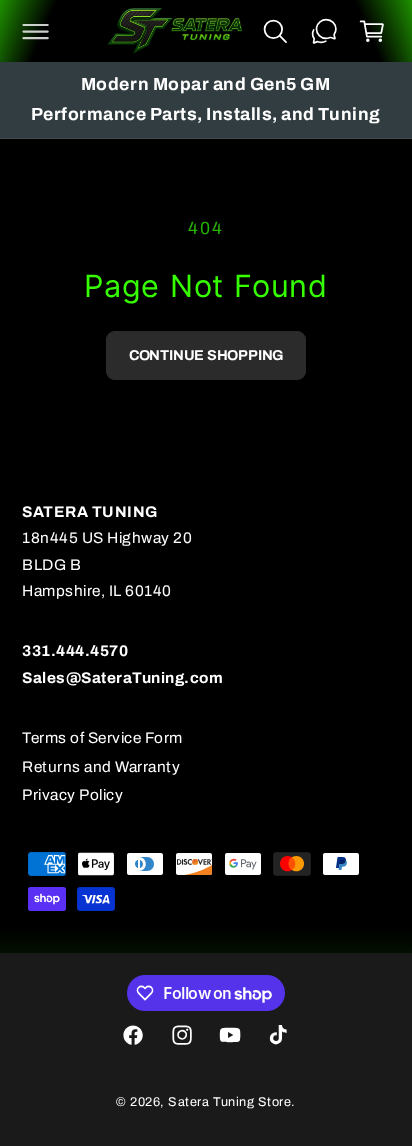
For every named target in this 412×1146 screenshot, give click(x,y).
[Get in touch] (324, 31)
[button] (35, 31)
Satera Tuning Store (229, 1102)
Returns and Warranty (101, 766)
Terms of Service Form (102, 737)
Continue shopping (206, 355)
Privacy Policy (72, 794)
